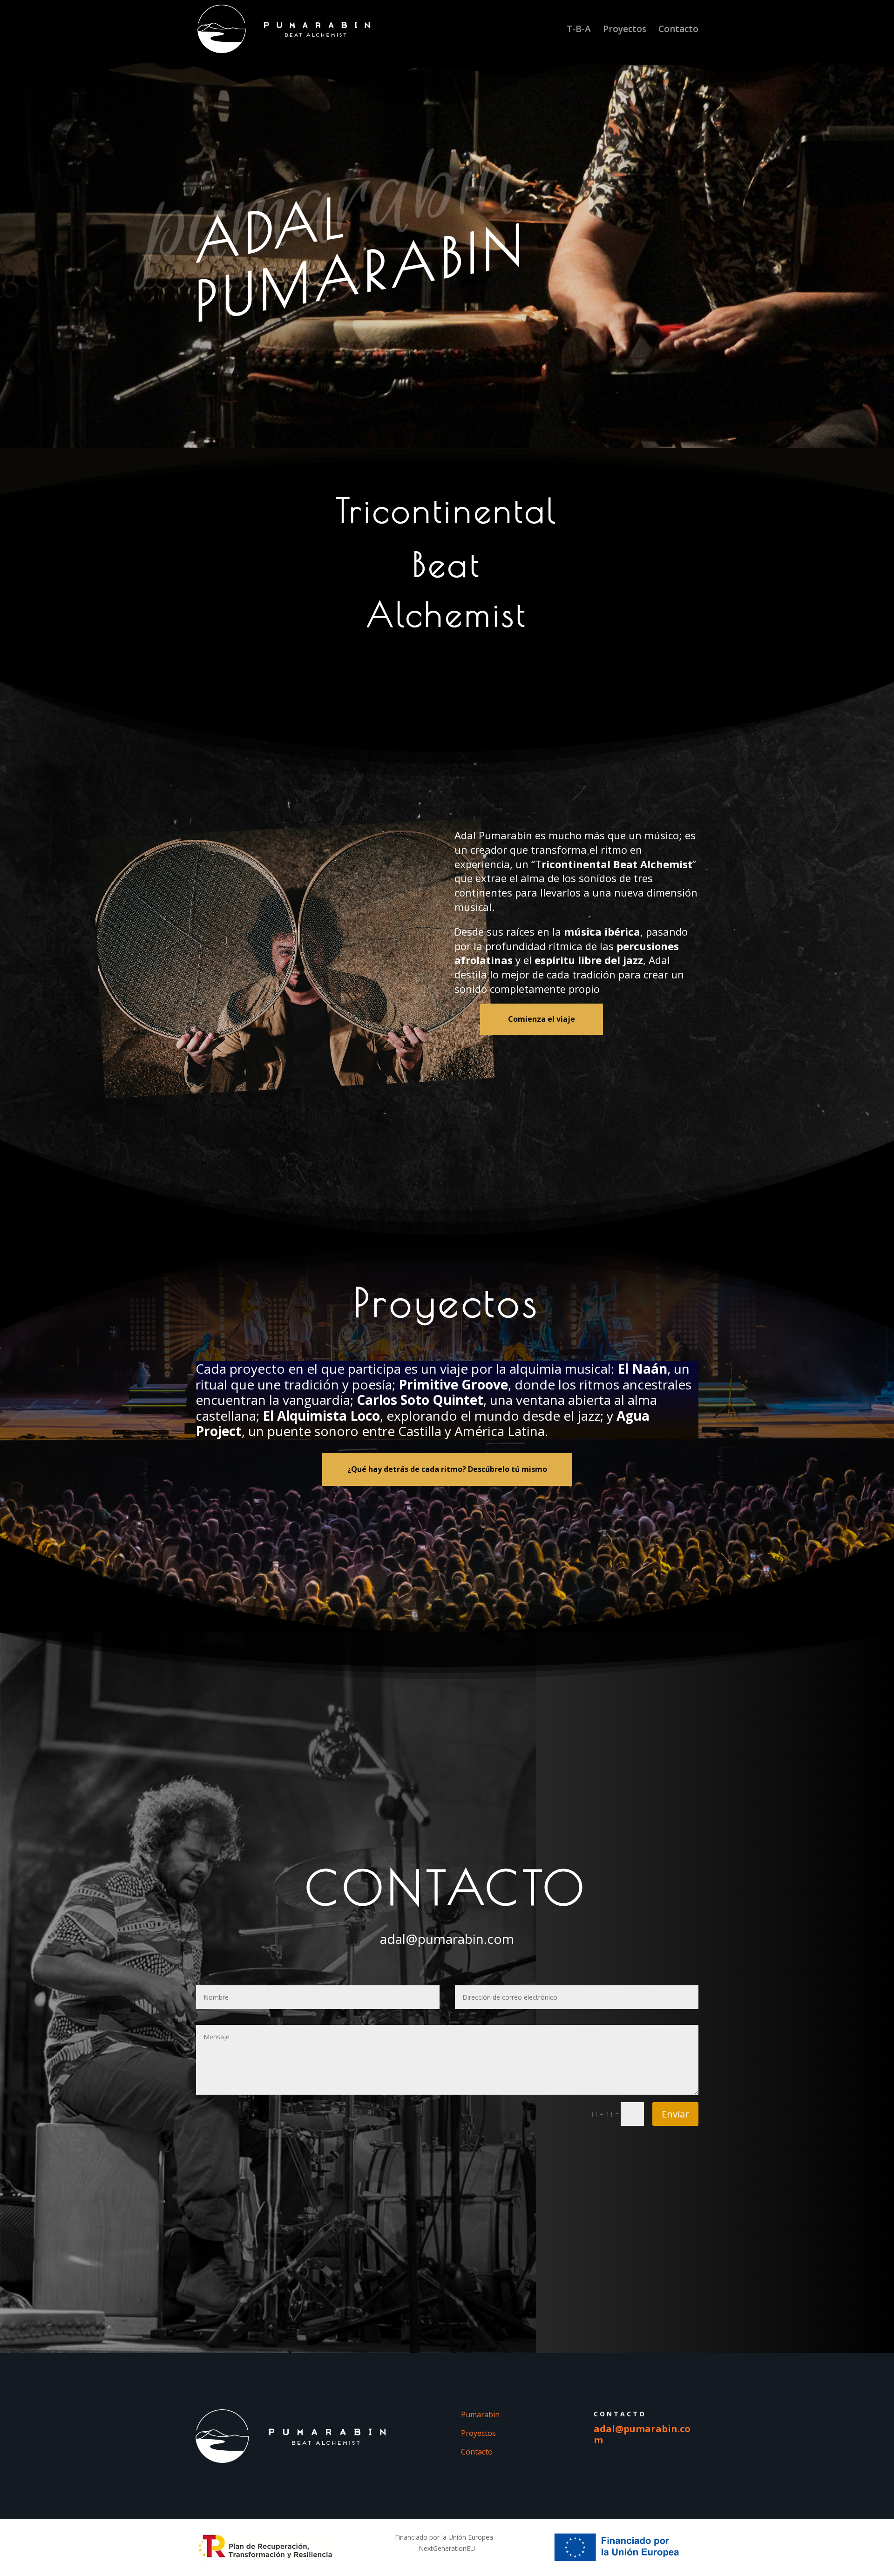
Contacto (678, 30)
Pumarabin (480, 2414)
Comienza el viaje (542, 1019)
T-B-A (579, 30)
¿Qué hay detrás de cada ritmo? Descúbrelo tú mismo (447, 1469)
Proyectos (625, 30)
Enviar (675, 2114)
